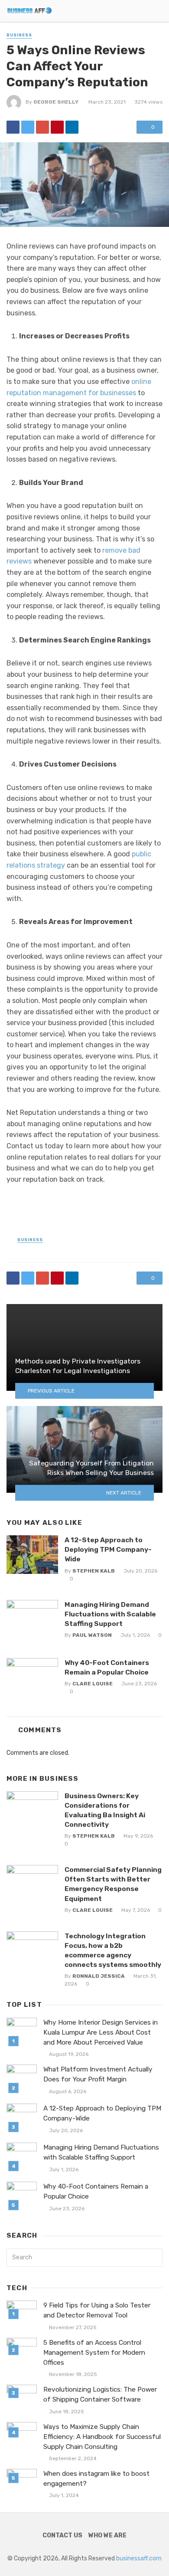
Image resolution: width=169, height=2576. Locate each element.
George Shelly (56, 102)
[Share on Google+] (42, 127)
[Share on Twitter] (28, 127)
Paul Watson (92, 1635)
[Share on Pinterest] (57, 127)
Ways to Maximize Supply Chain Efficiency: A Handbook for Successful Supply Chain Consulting (102, 2437)
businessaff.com (139, 2558)
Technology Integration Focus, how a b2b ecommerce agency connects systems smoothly (113, 1950)
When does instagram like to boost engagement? (96, 2479)
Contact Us (62, 2535)
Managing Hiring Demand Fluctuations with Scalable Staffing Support (110, 1614)
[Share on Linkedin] (72, 127)
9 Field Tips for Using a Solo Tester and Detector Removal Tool (97, 2310)
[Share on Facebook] (13, 127)
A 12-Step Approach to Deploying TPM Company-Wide (108, 1549)
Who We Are (107, 2535)
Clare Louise (93, 1684)
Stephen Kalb (94, 1571)
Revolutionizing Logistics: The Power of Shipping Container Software (100, 2394)
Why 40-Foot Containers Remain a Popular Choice (107, 1667)
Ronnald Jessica (99, 1976)
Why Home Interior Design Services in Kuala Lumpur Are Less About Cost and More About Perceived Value (101, 2032)
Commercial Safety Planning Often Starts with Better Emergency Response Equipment (113, 1884)
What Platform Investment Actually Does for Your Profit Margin (98, 2074)
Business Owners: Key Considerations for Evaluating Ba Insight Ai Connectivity (105, 1810)
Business (19, 35)
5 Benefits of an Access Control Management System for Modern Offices (94, 2353)
